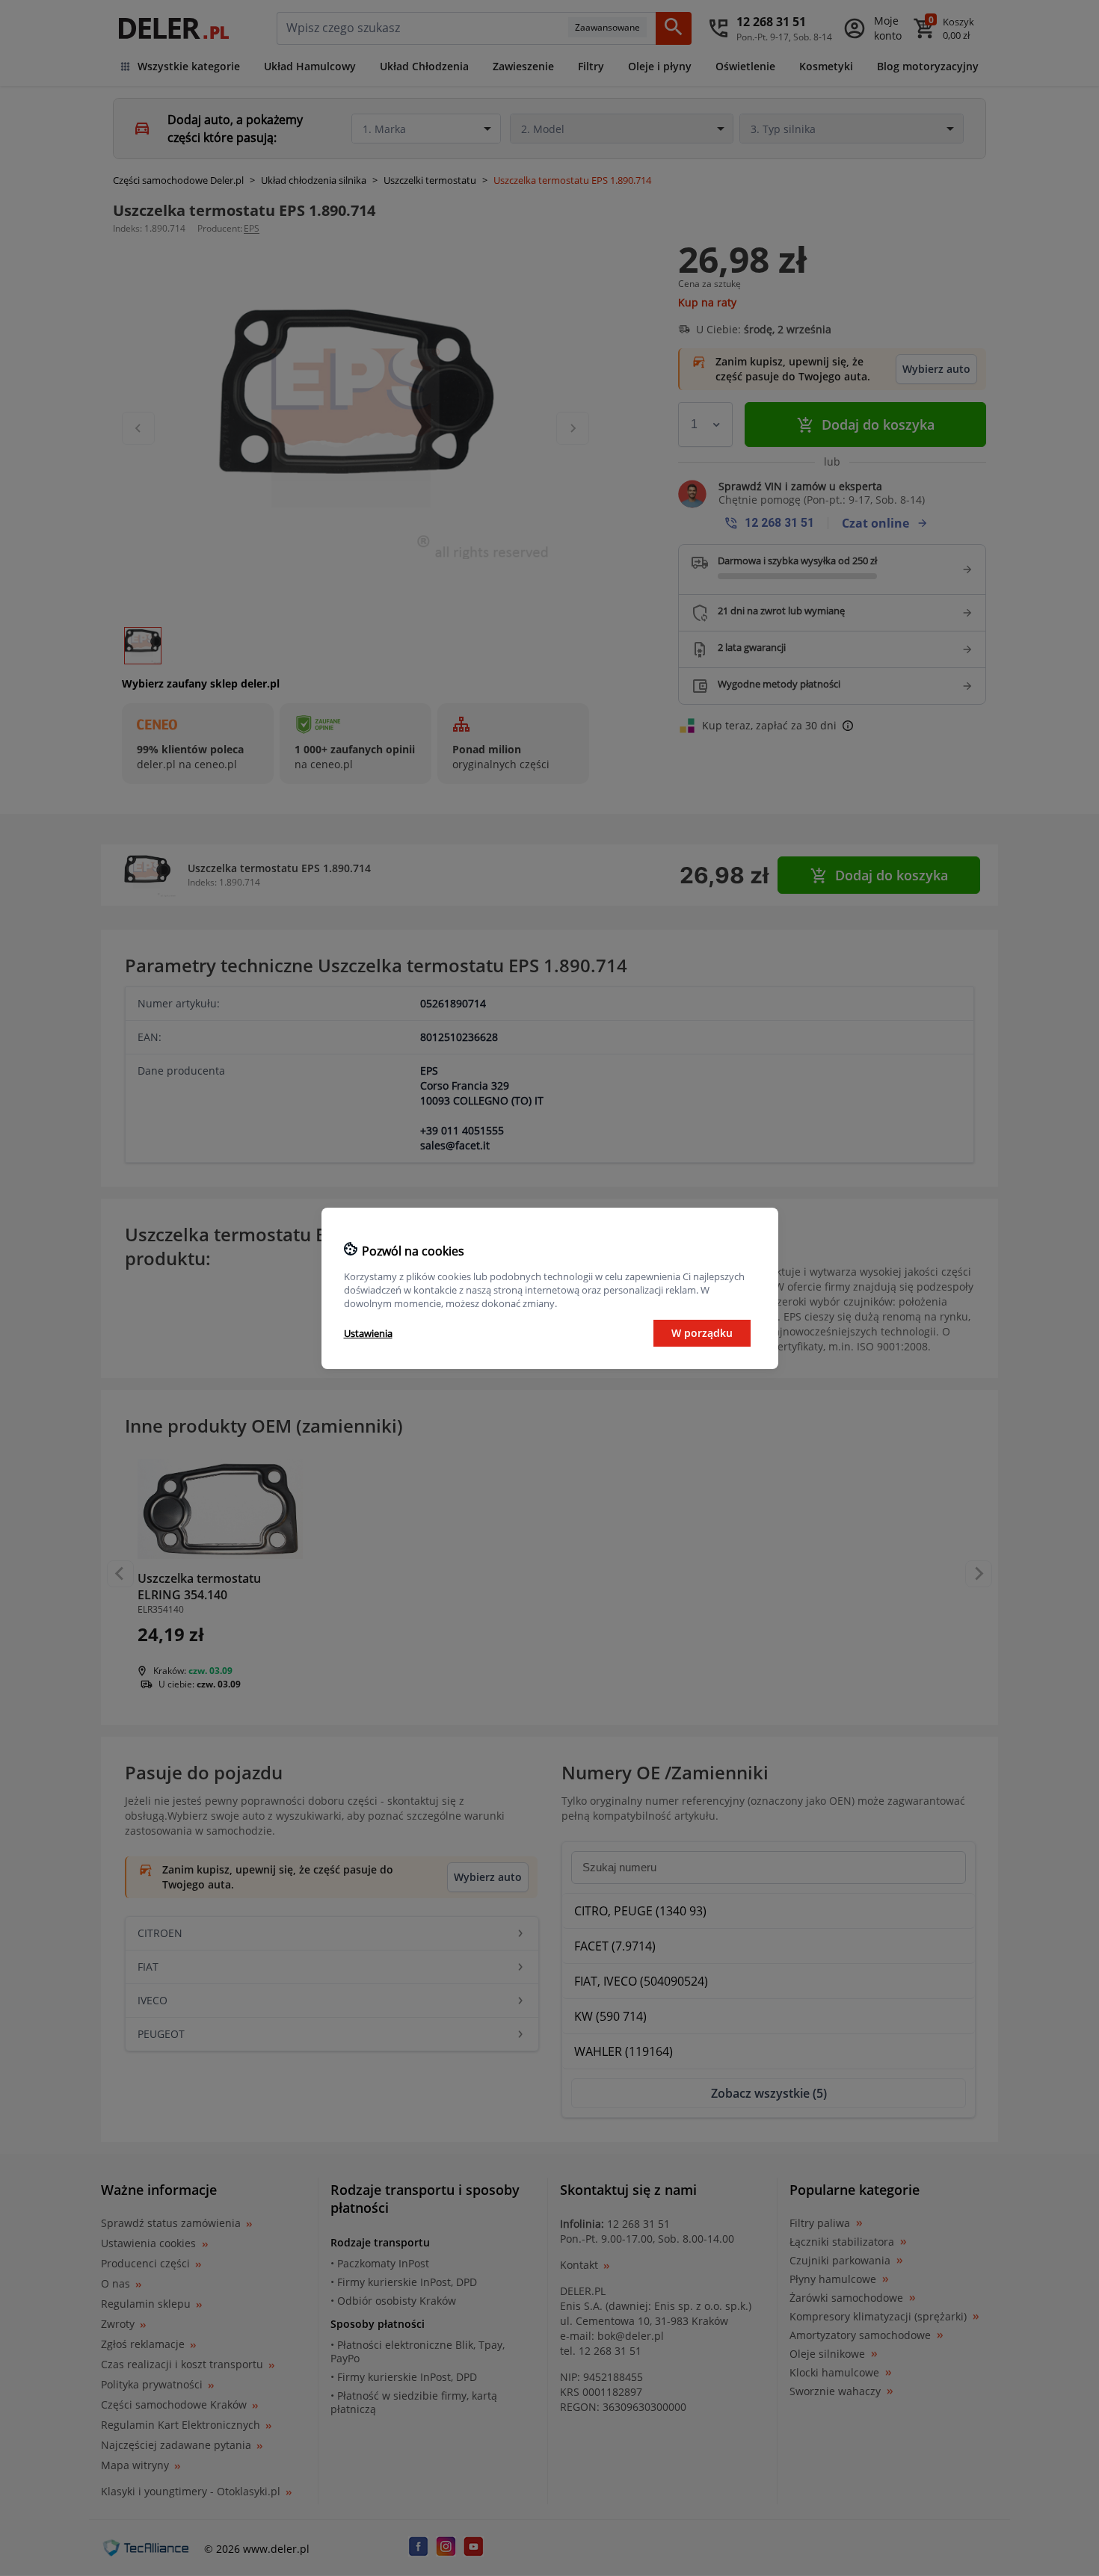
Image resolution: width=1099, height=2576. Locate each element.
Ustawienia (368, 1333)
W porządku (702, 1333)
